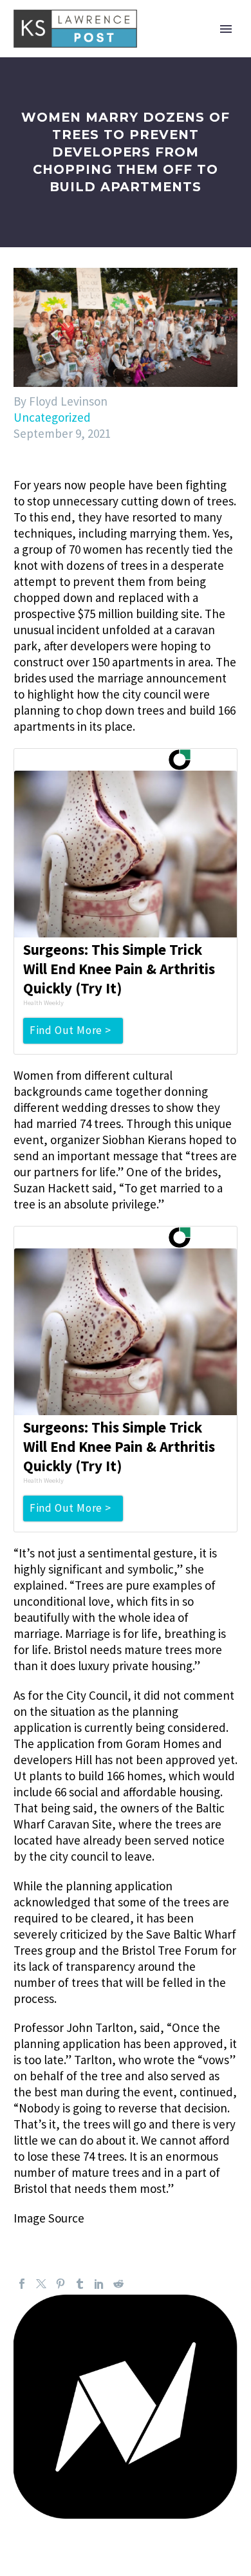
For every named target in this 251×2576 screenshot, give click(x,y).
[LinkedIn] (99, 2284)
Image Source (49, 2218)
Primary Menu (226, 29)
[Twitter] (41, 2284)
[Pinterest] (60, 2284)
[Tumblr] (80, 2284)
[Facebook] (22, 2284)
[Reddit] (118, 2284)
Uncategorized (52, 417)
